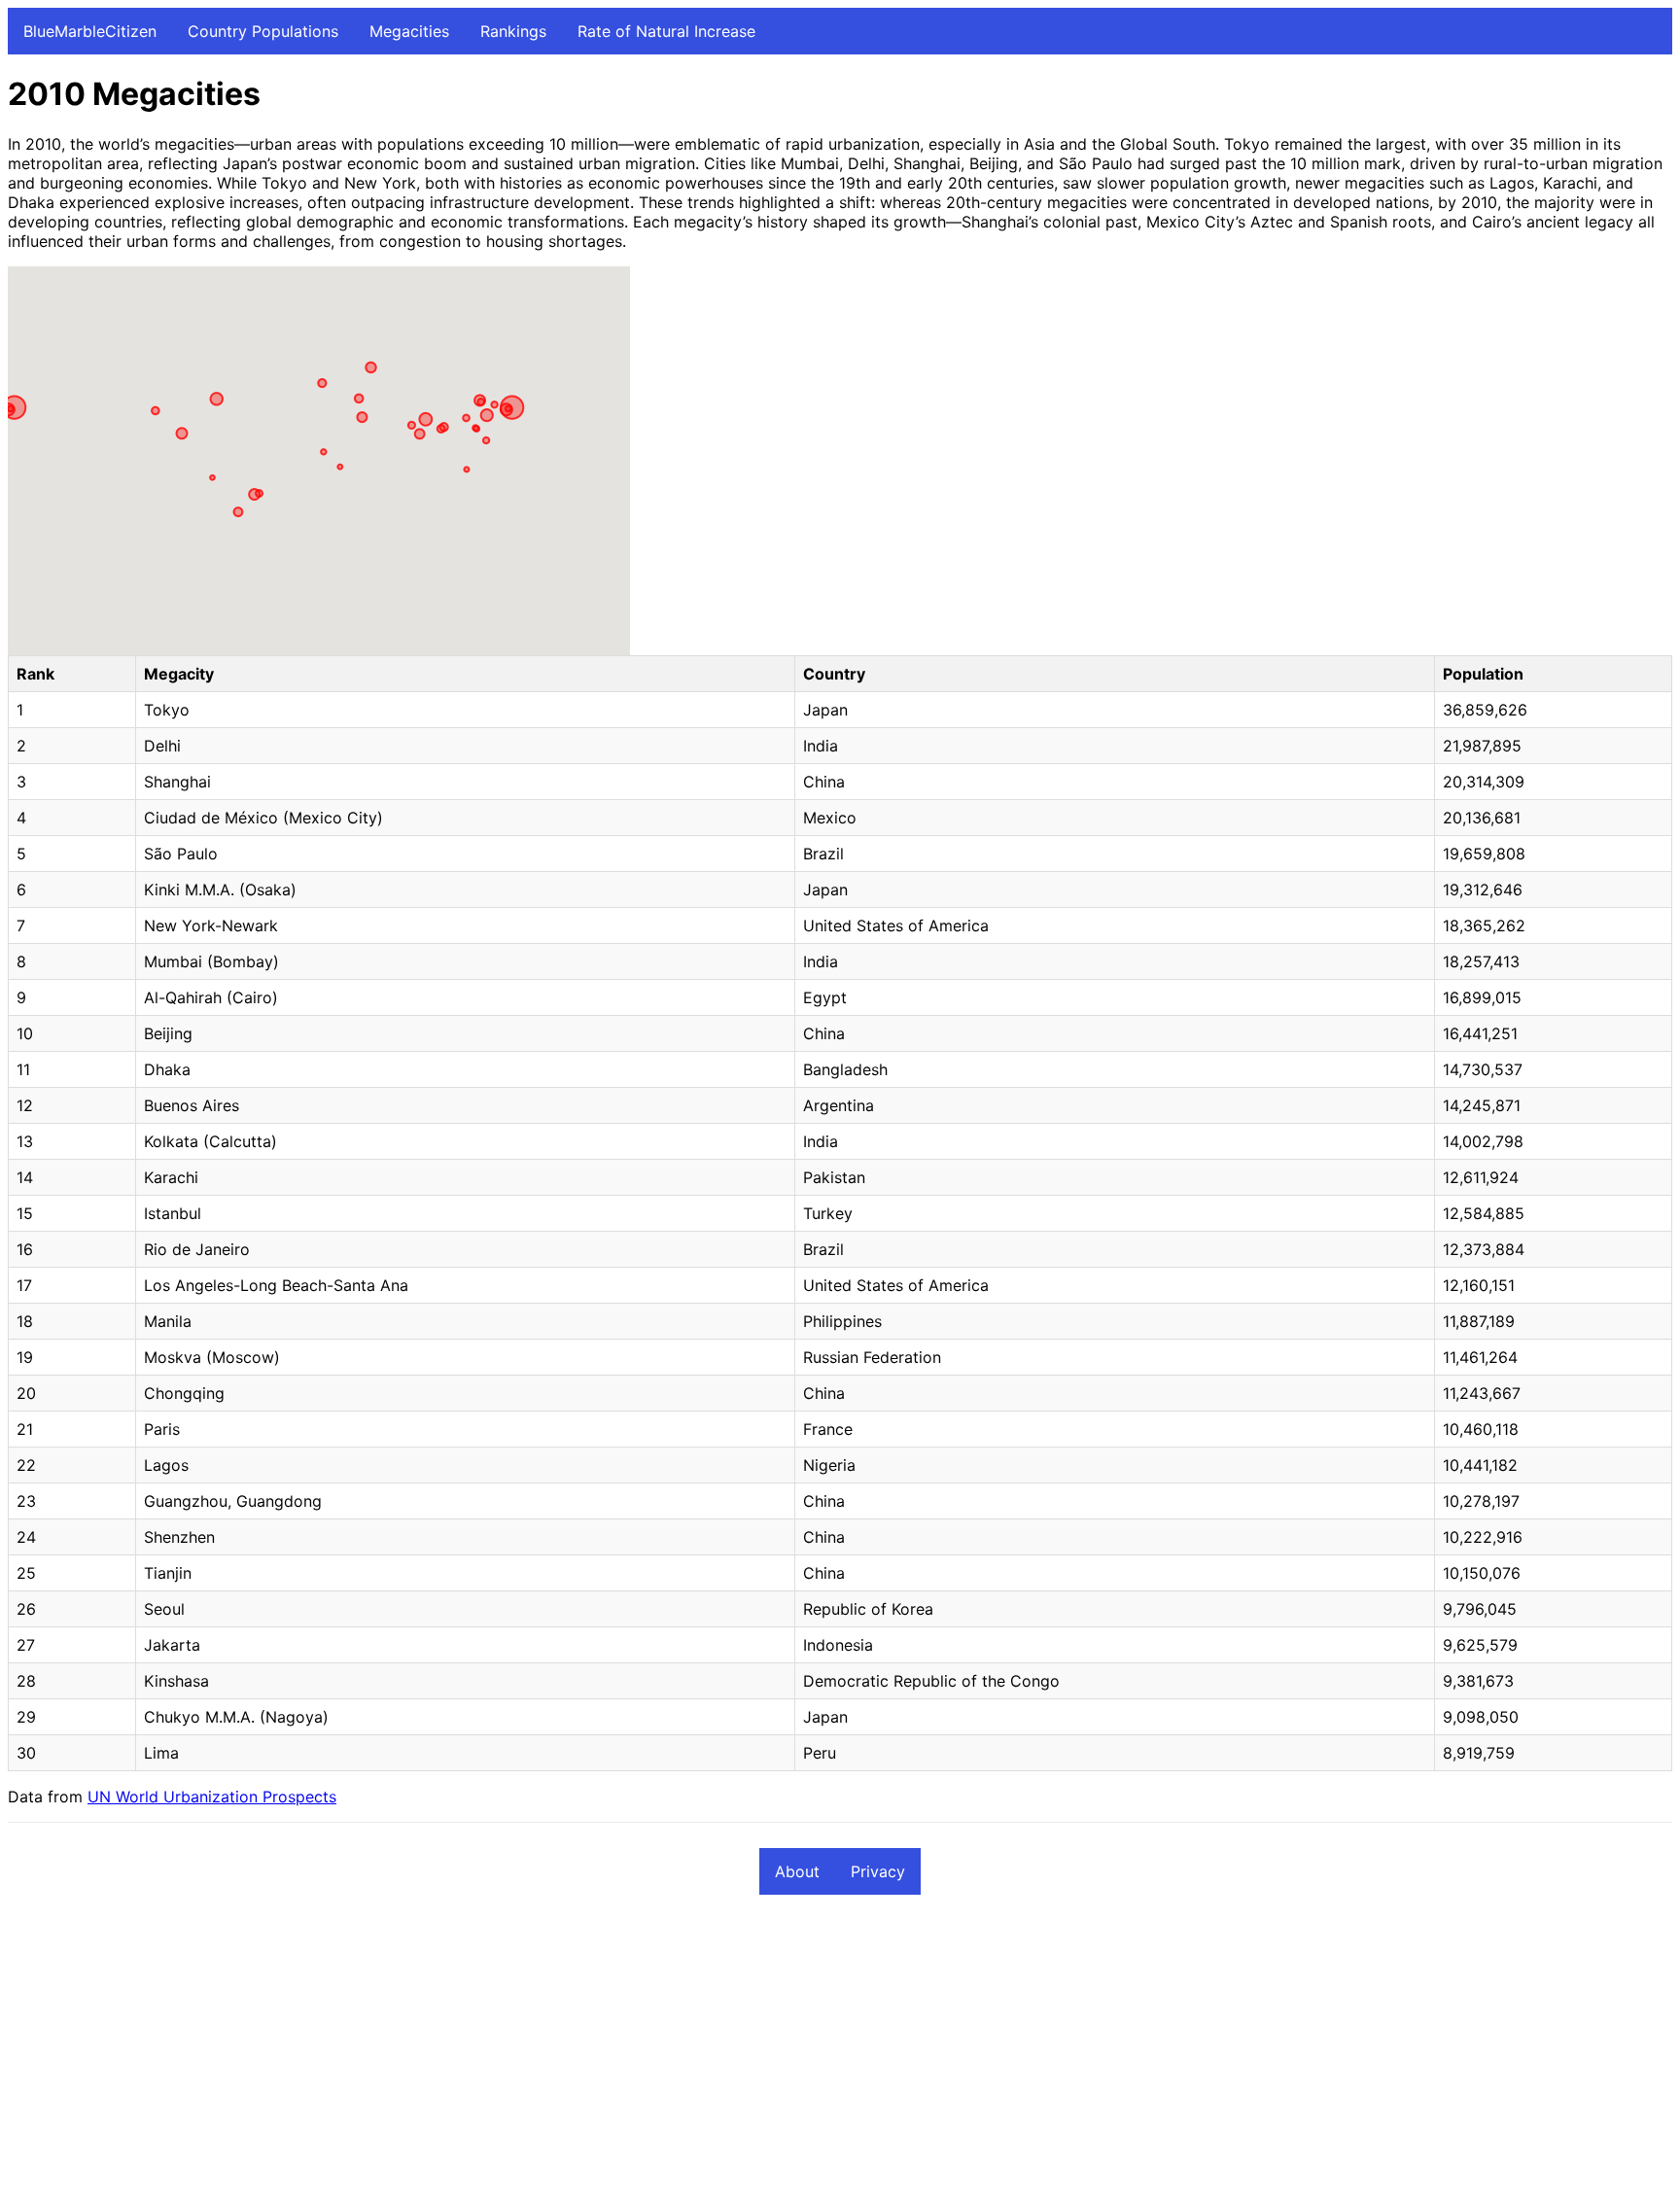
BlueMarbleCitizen (90, 31)
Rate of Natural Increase (666, 31)
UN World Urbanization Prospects (212, 1797)
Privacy (878, 1871)
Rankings (513, 31)
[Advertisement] (591, 2055)
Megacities (409, 31)
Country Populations (263, 31)
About (797, 1871)
